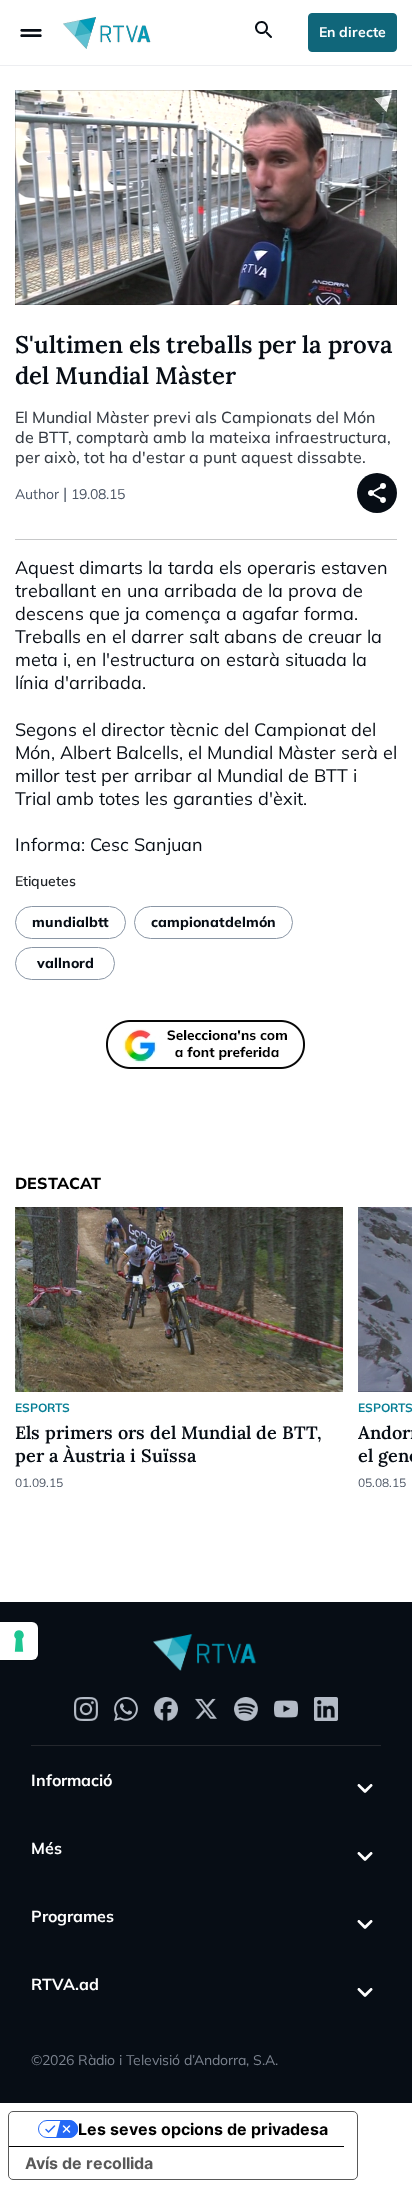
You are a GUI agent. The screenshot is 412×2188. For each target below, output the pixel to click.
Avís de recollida (89, 2163)
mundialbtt (70, 922)
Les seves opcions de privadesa (203, 2129)
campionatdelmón (213, 922)
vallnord (65, 963)
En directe (352, 32)
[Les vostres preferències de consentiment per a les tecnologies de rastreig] (19, 1641)
